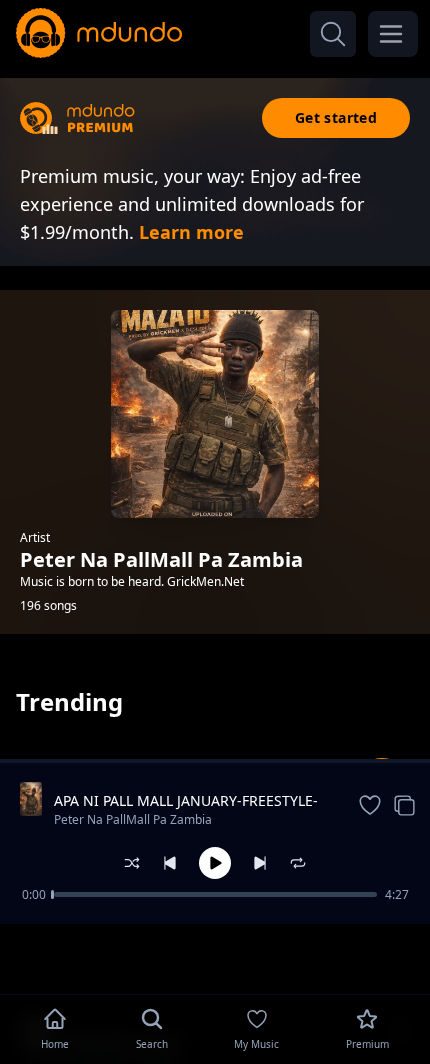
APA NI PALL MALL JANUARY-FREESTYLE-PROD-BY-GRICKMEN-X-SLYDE (186, 801)
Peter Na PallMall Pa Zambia (133, 819)
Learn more (191, 232)
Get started (336, 117)
